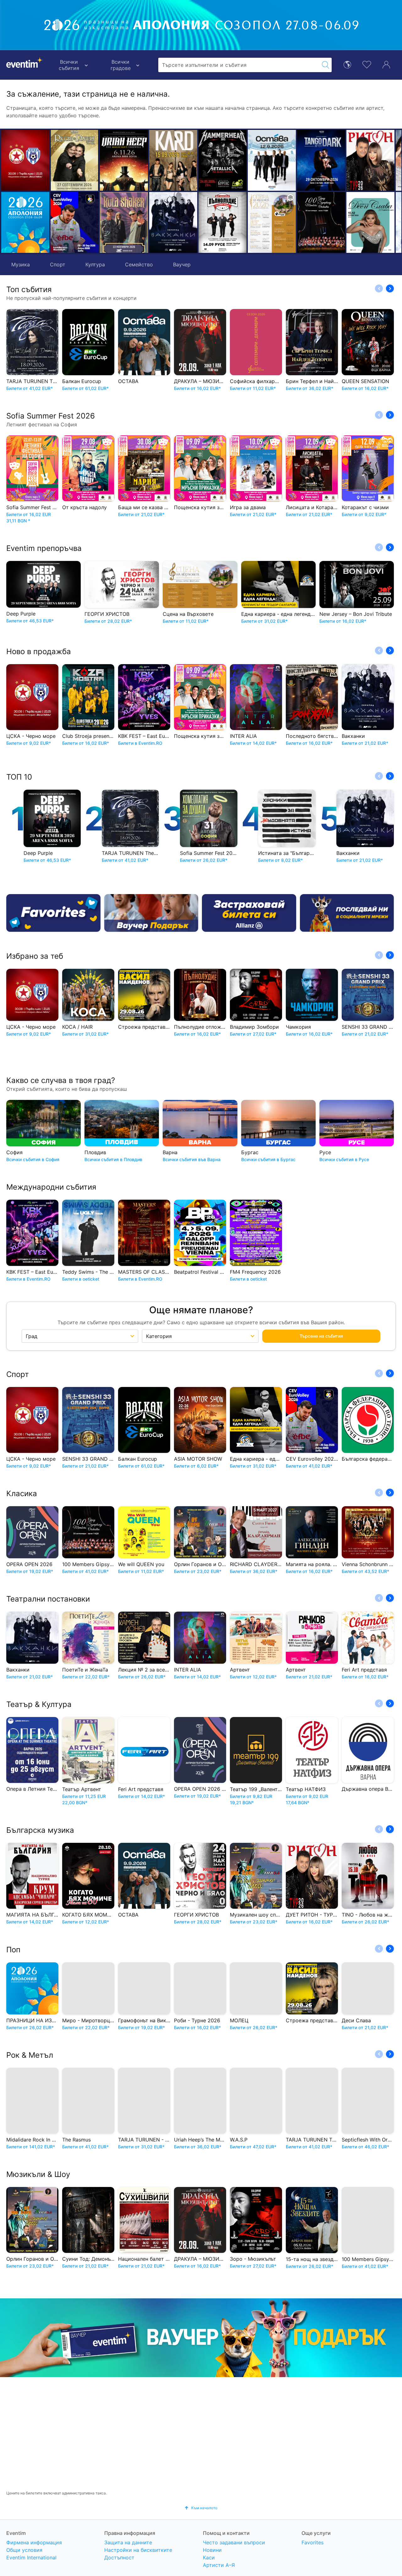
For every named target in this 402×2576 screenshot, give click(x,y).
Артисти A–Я (219, 2565)
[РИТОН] (321, 160)
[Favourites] (53, 913)
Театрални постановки (48, 1599)
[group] (201, 2338)
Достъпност (119, 2557)
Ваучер (182, 264)
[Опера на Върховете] (223, 222)
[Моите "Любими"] (367, 64)
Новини (212, 2550)
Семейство (139, 264)
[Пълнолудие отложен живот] (173, 222)
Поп (13, 1950)
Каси (209, 2557)
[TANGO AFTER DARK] (272, 160)
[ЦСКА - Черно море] (25, 160)
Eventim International (31, 2557)
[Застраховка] (249, 913)
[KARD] (124, 160)
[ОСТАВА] (223, 160)
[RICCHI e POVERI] (75, 160)
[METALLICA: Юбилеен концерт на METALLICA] (173, 160)
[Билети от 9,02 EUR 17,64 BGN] (25, 222)
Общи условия (24, 2550)
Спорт (58, 264)
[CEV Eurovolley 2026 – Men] (75, 222)
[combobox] (239, 65)
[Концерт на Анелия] (370, 160)
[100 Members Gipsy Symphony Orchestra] (272, 222)
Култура (95, 264)
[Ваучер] (151, 913)
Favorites (312, 2542)
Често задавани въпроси (234, 2542)
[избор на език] (347, 64)
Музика (21, 264)
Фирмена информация (34, 2542)
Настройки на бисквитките (138, 2550)
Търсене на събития (321, 1336)
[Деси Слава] (321, 222)
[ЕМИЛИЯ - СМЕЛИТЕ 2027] (370, 222)
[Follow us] (347, 913)
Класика (22, 1493)
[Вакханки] (124, 222)
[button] (107, 191)
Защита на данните (128, 2542)
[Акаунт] (386, 64)
